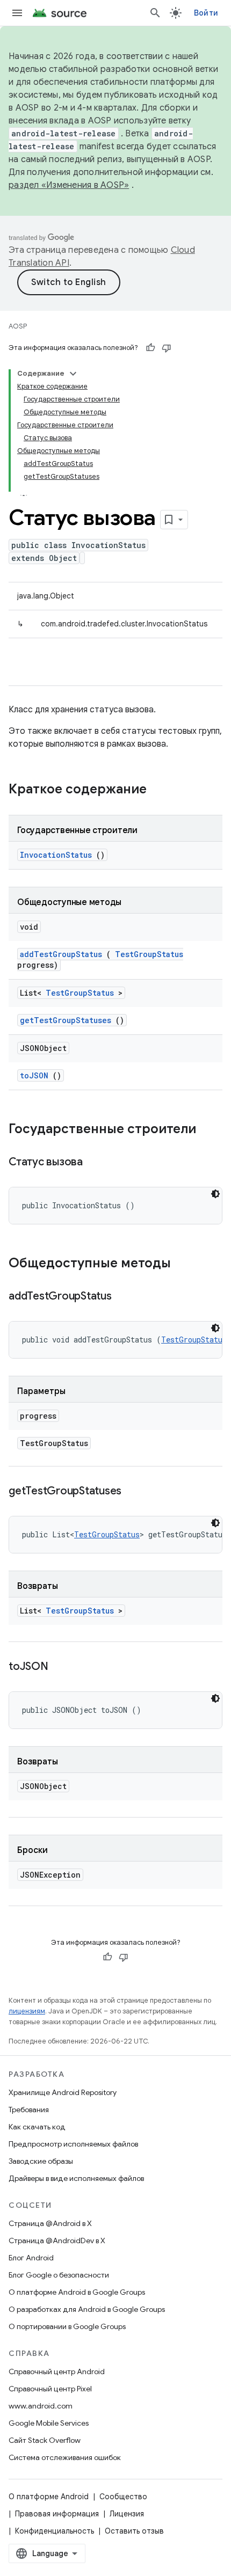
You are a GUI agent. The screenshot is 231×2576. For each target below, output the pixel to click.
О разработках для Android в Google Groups (87, 2309)
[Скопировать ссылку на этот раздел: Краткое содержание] (161, 790)
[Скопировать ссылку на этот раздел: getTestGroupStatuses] (135, 1492)
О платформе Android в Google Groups (77, 2292)
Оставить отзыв (134, 2531)
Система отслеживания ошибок (65, 2457)
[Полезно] (150, 348)
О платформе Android (49, 2497)
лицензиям (27, 2011)
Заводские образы (41, 2161)
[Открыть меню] (17, 13)
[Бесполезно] (167, 348)
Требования (29, 2110)
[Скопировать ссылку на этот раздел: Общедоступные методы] (185, 1264)
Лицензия (127, 2514)
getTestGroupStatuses (66, 1020)
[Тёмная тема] (215, 1194)
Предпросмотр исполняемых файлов (73, 2144)
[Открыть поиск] (155, 13)
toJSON (34, 1075)
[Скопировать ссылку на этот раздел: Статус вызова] (96, 1163)
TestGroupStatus (149, 954)
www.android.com (41, 2406)
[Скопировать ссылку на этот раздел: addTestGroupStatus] (125, 1297)
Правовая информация (57, 2514)
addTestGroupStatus (61, 954)
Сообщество (123, 2497)
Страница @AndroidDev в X (57, 2241)
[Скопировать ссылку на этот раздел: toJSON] (61, 1667)
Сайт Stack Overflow (45, 2440)
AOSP (18, 326)
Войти (206, 13)
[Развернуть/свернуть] (73, 374)
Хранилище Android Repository (63, 2092)
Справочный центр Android (57, 2371)
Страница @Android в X (50, 2223)
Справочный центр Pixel (50, 2389)
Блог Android (31, 2258)
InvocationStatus (56, 855)
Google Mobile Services (49, 2423)
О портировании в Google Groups (67, 2326)
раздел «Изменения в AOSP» (69, 185)
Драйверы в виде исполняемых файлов (76, 2178)
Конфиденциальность (55, 2531)
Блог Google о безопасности (59, 2275)
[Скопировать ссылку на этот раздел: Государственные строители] (210, 1130)
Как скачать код (37, 2127)
